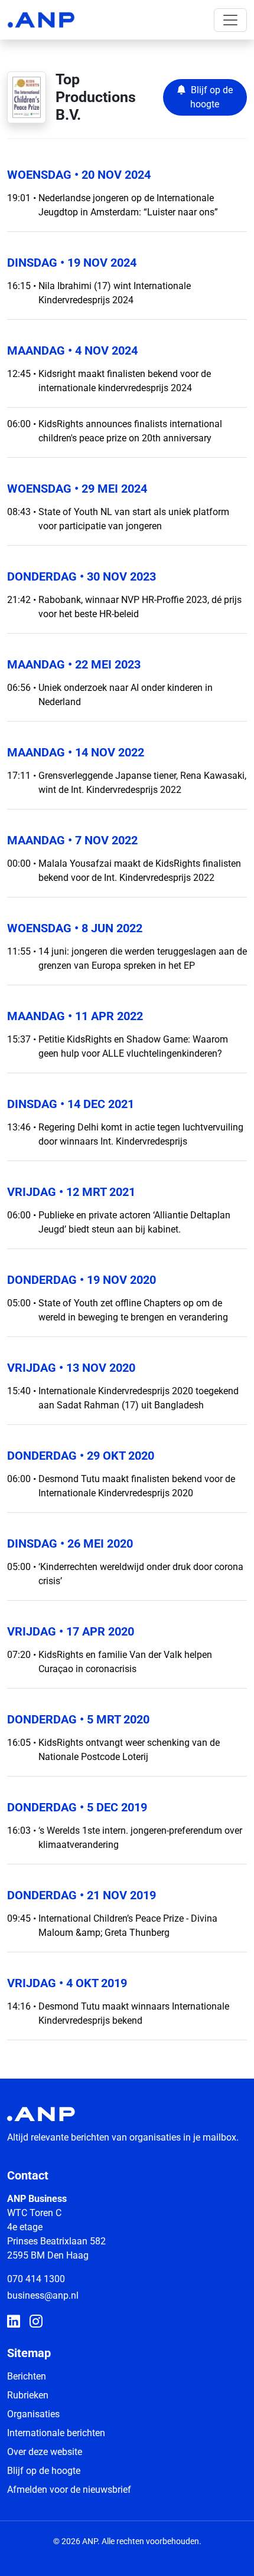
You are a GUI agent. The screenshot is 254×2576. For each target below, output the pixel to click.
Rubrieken (28, 2395)
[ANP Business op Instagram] (36, 2322)
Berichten (27, 2376)
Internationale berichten (56, 2433)
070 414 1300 (36, 2279)
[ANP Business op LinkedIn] (14, 2322)
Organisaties (33, 2414)
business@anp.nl (43, 2295)
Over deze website (45, 2452)
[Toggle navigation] (230, 20)
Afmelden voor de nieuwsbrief (69, 2490)
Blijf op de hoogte (44, 2471)
